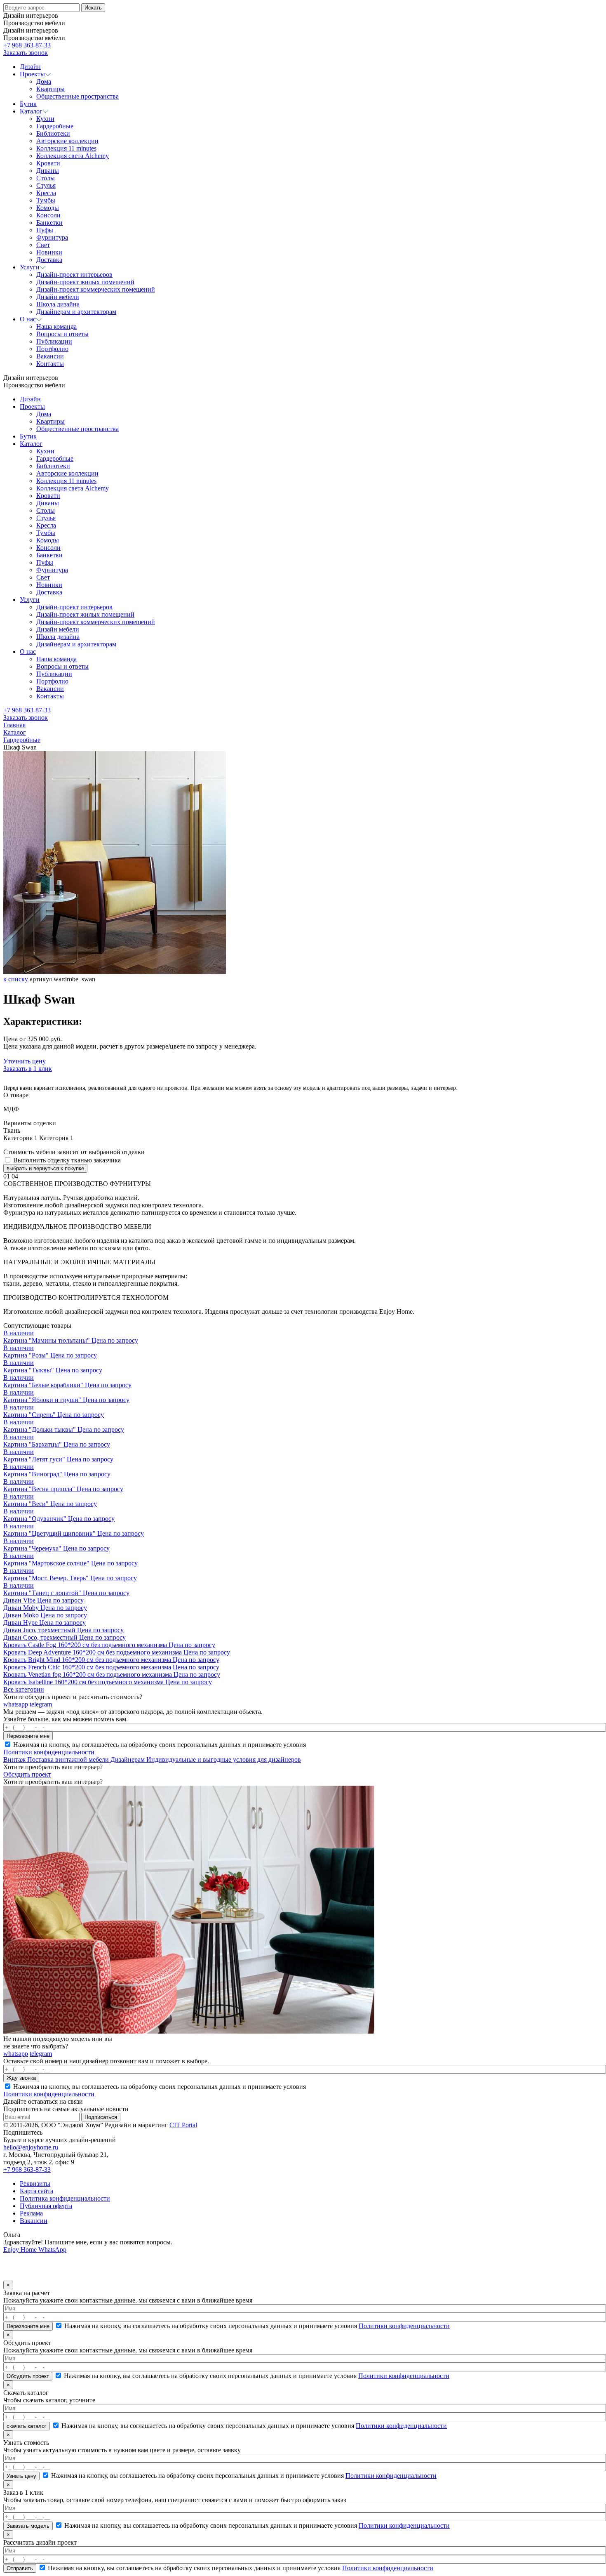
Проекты (32, 407)
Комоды (48, 540)
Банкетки (49, 555)
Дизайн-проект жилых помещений (85, 614)
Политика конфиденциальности (65, 2198)
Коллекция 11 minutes (66, 481)
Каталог (31, 444)
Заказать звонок (26, 53)
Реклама (31, 2213)
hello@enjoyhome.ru (31, 2147)
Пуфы (45, 562)
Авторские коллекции (67, 473)
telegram (41, 1704)
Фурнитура (52, 570)
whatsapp (16, 1704)
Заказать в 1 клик (28, 1069)
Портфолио (52, 681)
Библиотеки (53, 466)
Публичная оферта (46, 2206)
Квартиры (50, 421)
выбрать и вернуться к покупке (45, 1168)
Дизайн (30, 399)
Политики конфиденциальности (49, 1752)
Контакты (50, 696)
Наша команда (56, 659)
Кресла (46, 525)
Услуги (30, 600)
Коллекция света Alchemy (73, 488)
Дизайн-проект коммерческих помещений (96, 622)
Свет (43, 577)
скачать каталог (27, 2426)
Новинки (49, 585)
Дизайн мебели (58, 629)
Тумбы (46, 533)
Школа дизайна (58, 637)
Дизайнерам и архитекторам (76, 644)
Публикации (54, 674)
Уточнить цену (25, 1061)
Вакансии (50, 689)
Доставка (49, 592)
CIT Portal (183, 2125)
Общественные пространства (78, 429)
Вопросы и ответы (62, 666)
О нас (28, 652)
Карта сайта (36, 2191)
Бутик (28, 436)
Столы (46, 510)
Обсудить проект (27, 1774)
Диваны (48, 503)
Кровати (48, 496)
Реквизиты (35, 2184)
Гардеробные (55, 458)
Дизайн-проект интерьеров (74, 607)
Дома (44, 414)
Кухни (45, 451)
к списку (16, 979)
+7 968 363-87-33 (27, 45)
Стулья (46, 518)
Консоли (48, 548)
